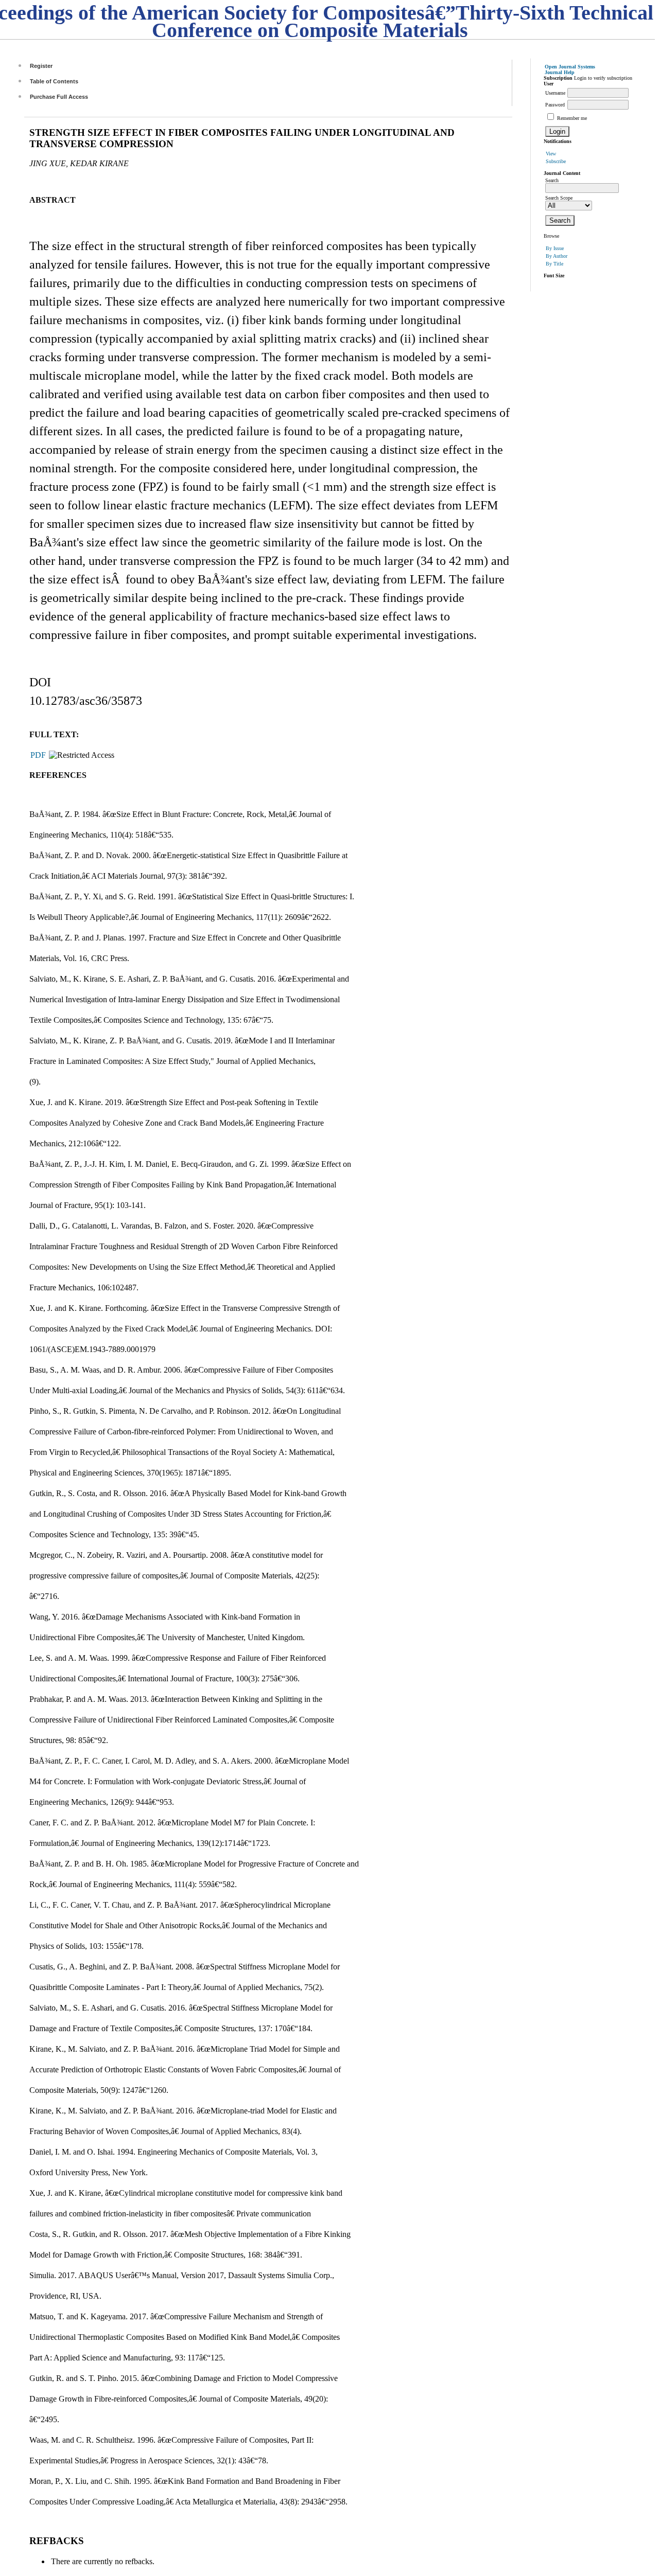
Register (41, 66)
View (551, 154)
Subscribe (556, 161)
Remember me (572, 118)
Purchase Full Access (59, 97)
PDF (38, 755)
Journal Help (560, 72)
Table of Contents (54, 81)
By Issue (555, 248)
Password (555, 105)
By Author (557, 256)
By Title (554, 264)
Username (555, 93)
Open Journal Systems (570, 67)
